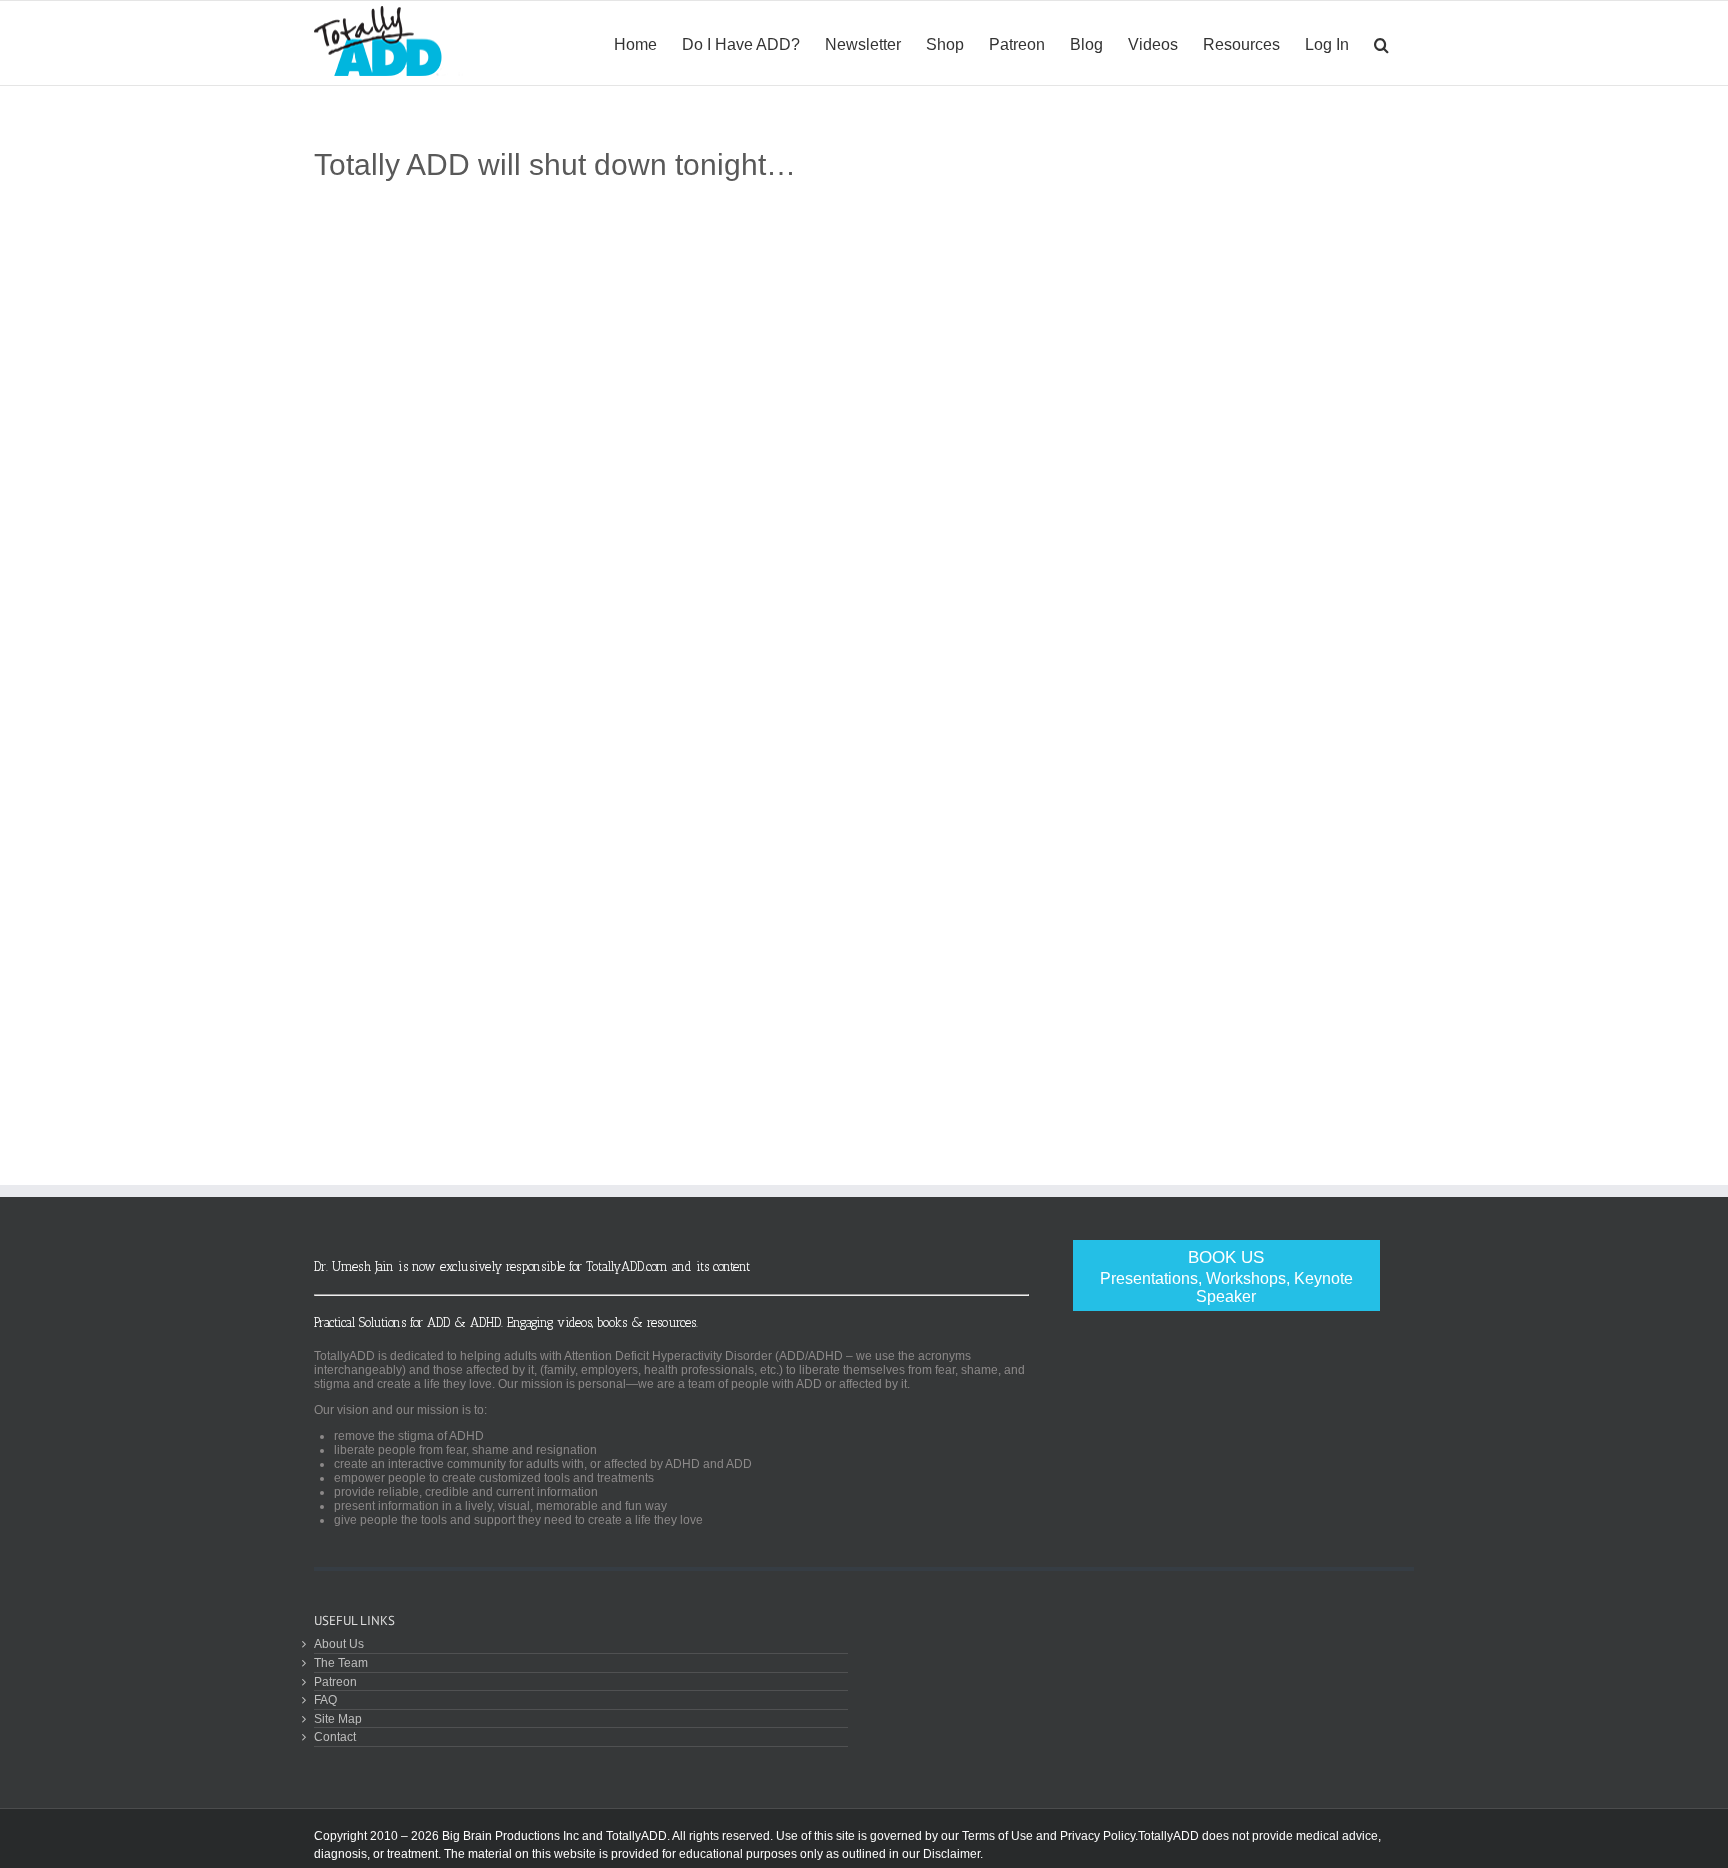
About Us (339, 1643)
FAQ (325, 1699)
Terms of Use (997, 1836)
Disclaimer (951, 1854)
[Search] (1381, 43)
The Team (341, 1662)
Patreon (335, 1681)
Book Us (1226, 1276)
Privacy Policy (1097, 1836)
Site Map (338, 1718)
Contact (335, 1736)
